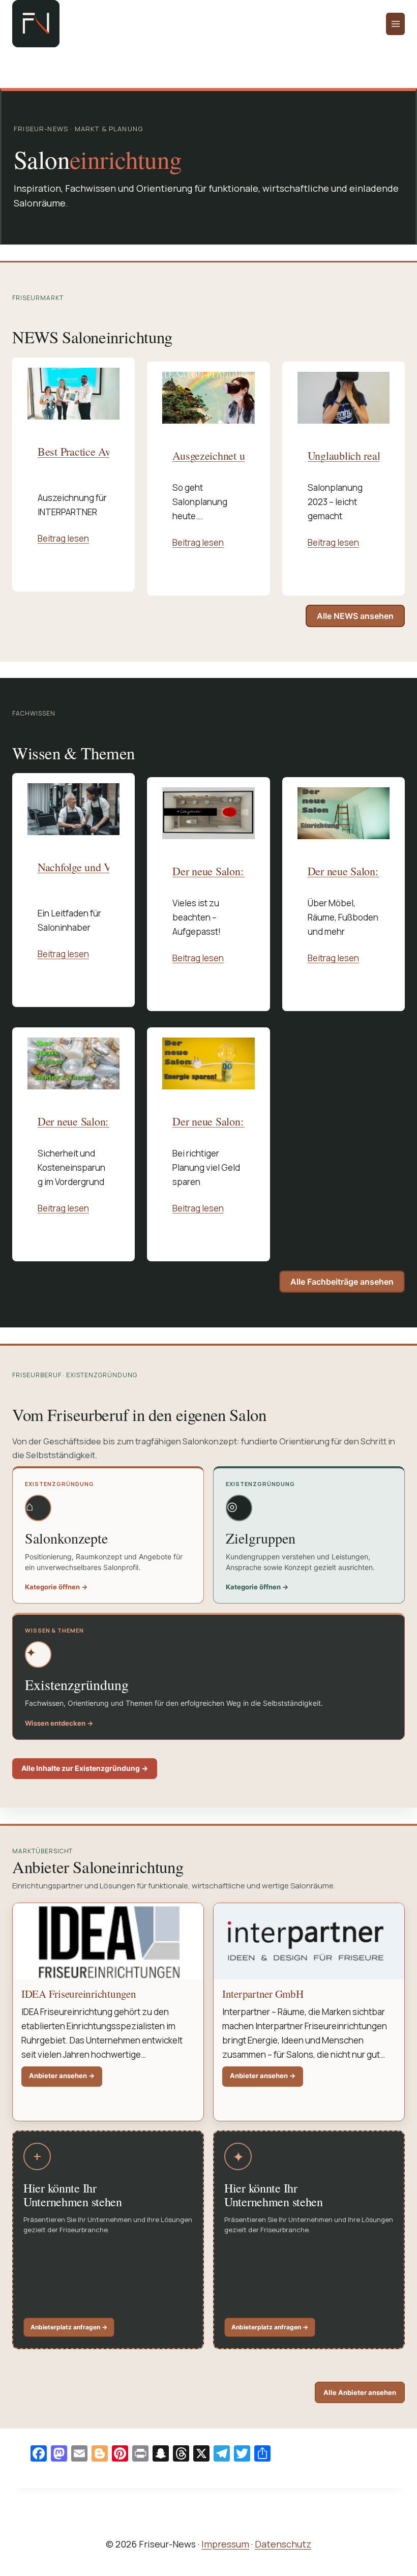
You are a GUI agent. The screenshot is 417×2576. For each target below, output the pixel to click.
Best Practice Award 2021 (95, 452)
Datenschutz (283, 2544)
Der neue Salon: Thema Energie (243, 1121)
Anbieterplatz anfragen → (69, 2327)
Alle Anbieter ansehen (360, 2392)
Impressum (225, 2544)
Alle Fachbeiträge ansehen (342, 1282)
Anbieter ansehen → (66, 2079)
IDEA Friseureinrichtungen (79, 1994)
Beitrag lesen (63, 538)
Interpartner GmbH (263, 1994)
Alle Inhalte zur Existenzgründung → (85, 1768)
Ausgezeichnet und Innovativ (236, 456)
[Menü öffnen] (395, 24)
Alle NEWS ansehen (355, 616)
